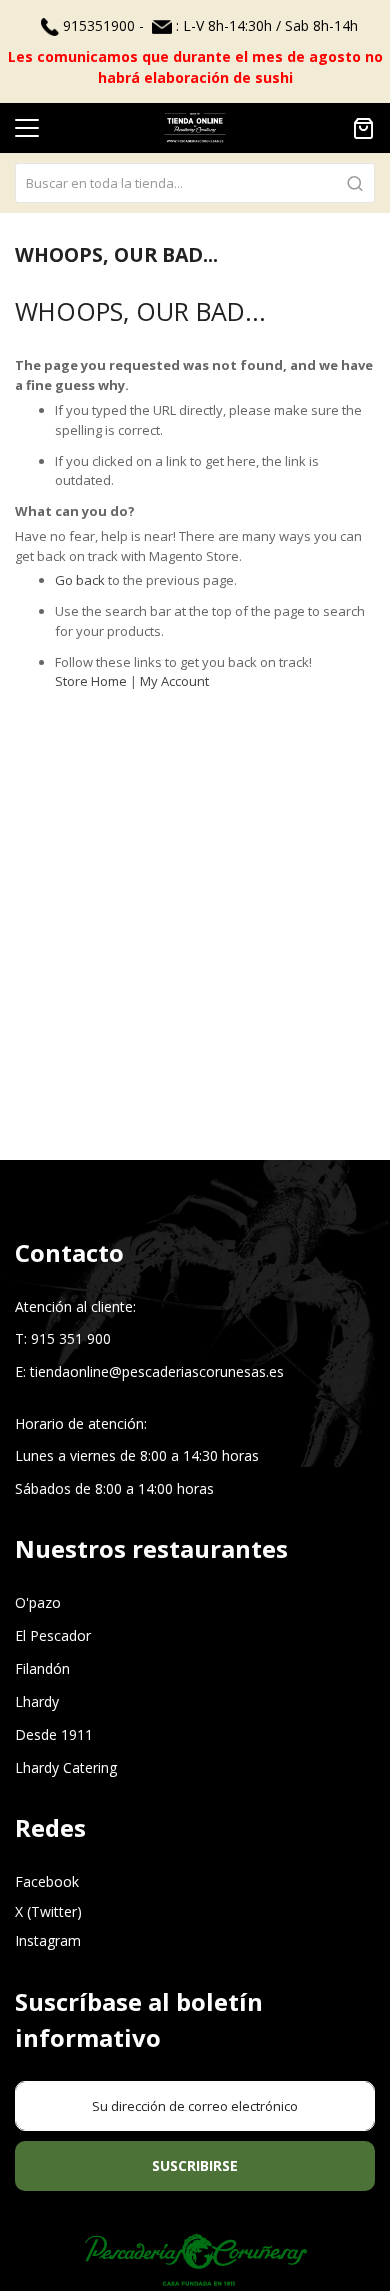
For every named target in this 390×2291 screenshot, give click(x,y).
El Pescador (53, 1635)
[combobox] (195, 183)
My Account (174, 681)
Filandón (42, 1668)
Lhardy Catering (66, 1767)
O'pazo (38, 1602)
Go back (80, 580)
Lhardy (37, 1701)
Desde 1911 (54, 1734)
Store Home (91, 681)
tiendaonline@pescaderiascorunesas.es (157, 1371)
